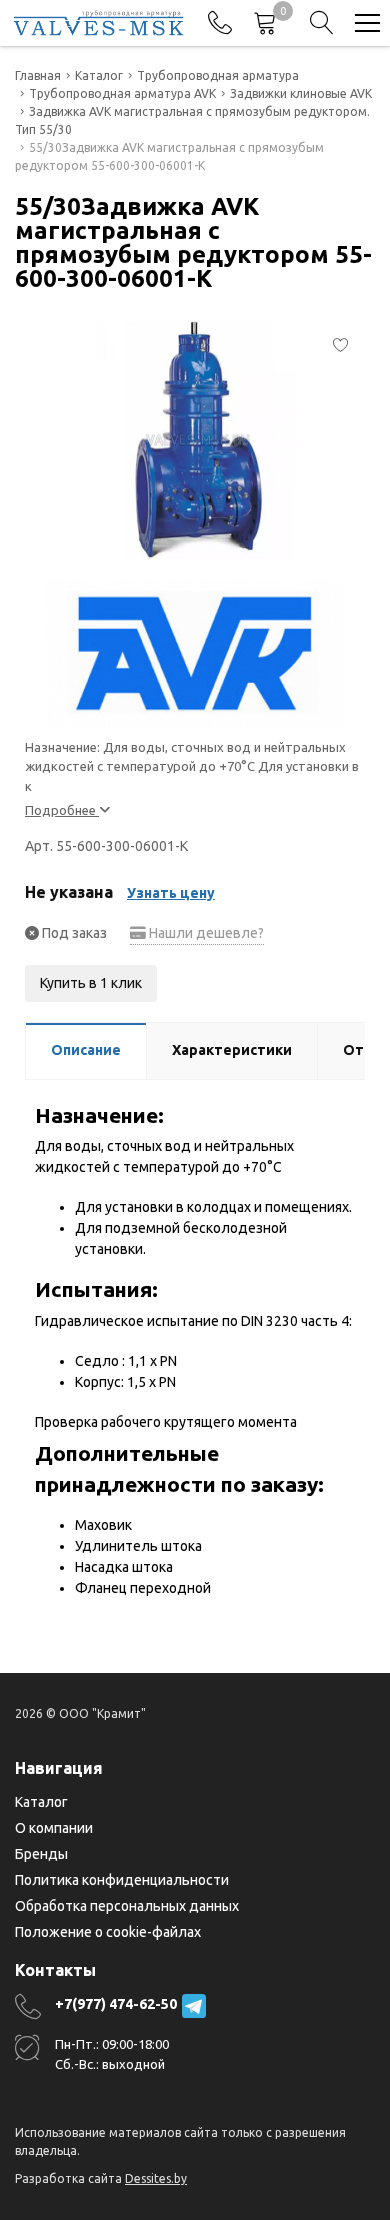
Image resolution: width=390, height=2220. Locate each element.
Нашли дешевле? (205, 933)
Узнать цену (171, 893)
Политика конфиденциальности (122, 1880)
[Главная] (98, 23)
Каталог (41, 1802)
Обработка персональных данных (127, 1906)
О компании (54, 1828)
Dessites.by (156, 2178)
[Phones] (220, 23)
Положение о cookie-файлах (108, 1932)
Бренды (41, 1854)
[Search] (322, 23)
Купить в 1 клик (91, 983)
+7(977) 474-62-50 (116, 2004)
